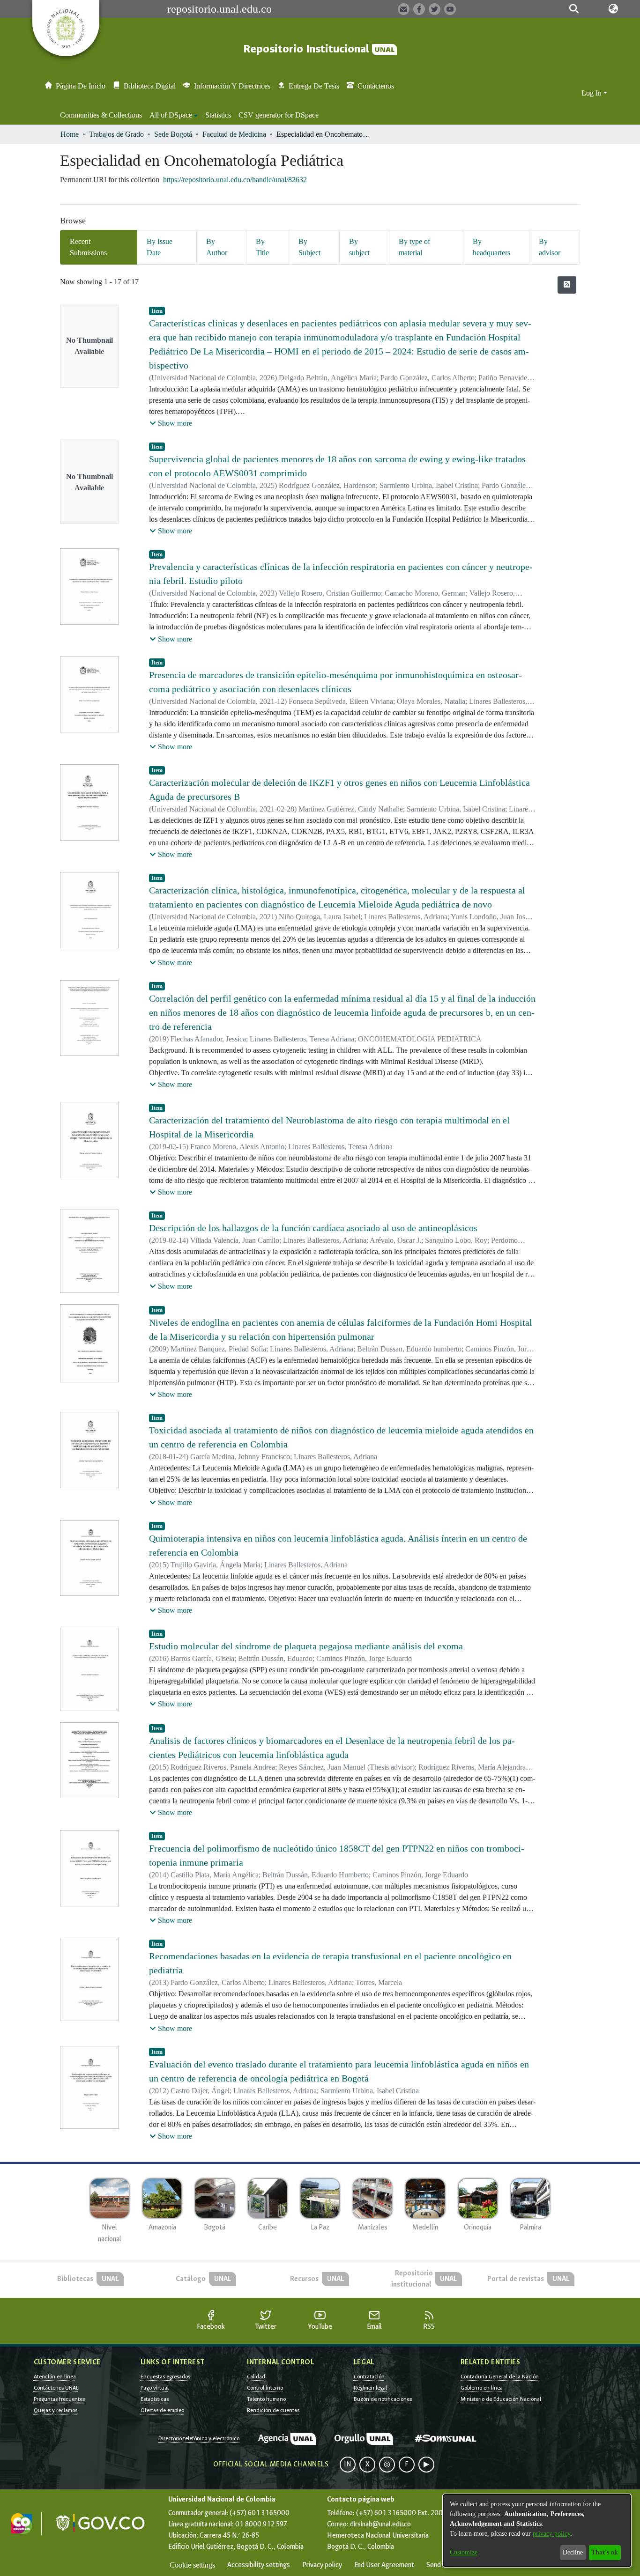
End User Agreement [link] (384, 2565)
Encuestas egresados (165, 2377)
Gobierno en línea (482, 2388)
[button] (574, 9)
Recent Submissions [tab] (88, 247)
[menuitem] (174, 115)
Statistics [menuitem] (218, 115)
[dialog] (537, 2531)
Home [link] (70, 134)
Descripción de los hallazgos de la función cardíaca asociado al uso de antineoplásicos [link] (313, 1228)
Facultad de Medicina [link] (234, 134)
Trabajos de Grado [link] (116, 134)
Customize (464, 2552)
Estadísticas (155, 2399)
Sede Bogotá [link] (173, 134)
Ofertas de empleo (162, 2410)
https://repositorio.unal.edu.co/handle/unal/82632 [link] (235, 180)
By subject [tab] (359, 247)
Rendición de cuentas (273, 2410)
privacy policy (551, 2534)
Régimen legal (370, 2388)
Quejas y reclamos (56, 2410)
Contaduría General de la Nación (500, 2377)
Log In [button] (592, 93)
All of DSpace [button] (171, 115)
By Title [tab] (262, 247)
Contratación (369, 2377)
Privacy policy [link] (322, 2565)
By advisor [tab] (550, 247)
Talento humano (266, 2399)
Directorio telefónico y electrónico (199, 2438)
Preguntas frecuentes (59, 2399)
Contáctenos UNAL (56, 2388)
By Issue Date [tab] (160, 247)
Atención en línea (55, 2377)
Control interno (265, 2388)
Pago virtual (155, 2388)
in (348, 2464)
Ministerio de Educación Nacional (501, 2399)
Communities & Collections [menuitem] (101, 115)
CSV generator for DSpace (279, 115)
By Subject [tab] (309, 247)
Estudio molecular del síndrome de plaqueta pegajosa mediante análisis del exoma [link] (306, 1646)
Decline (573, 2552)
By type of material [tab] (414, 247)
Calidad (256, 2377)
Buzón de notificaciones (383, 2399)
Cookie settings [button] (192, 2565)
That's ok (605, 2552)
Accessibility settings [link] (259, 2565)
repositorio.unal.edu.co (220, 9)
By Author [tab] (217, 247)
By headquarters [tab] (491, 247)
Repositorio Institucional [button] (308, 49)
